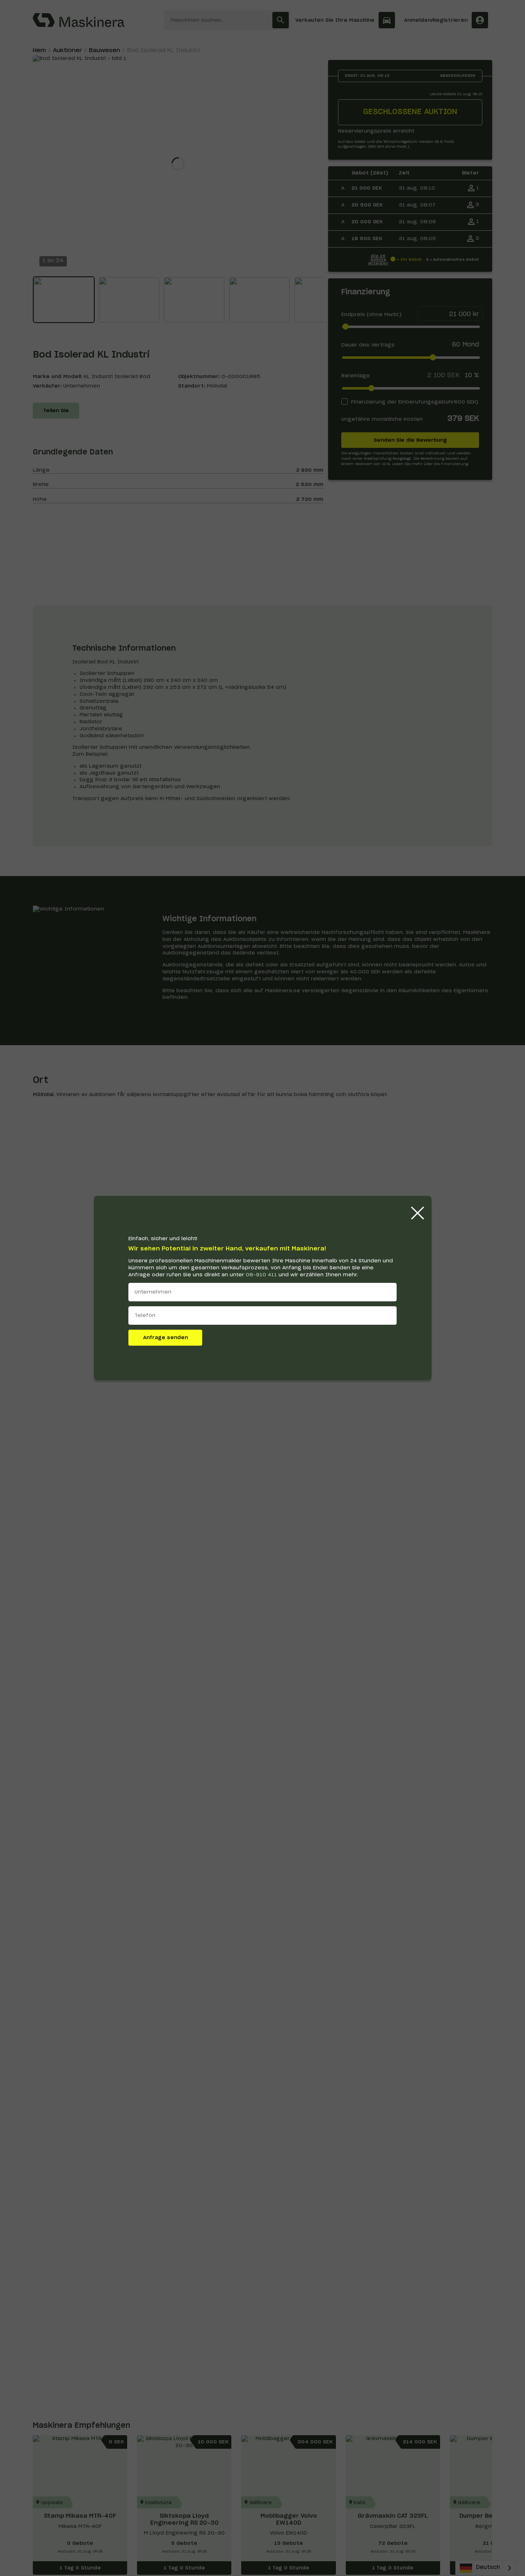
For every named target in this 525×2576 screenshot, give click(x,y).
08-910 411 (261, 1275)
